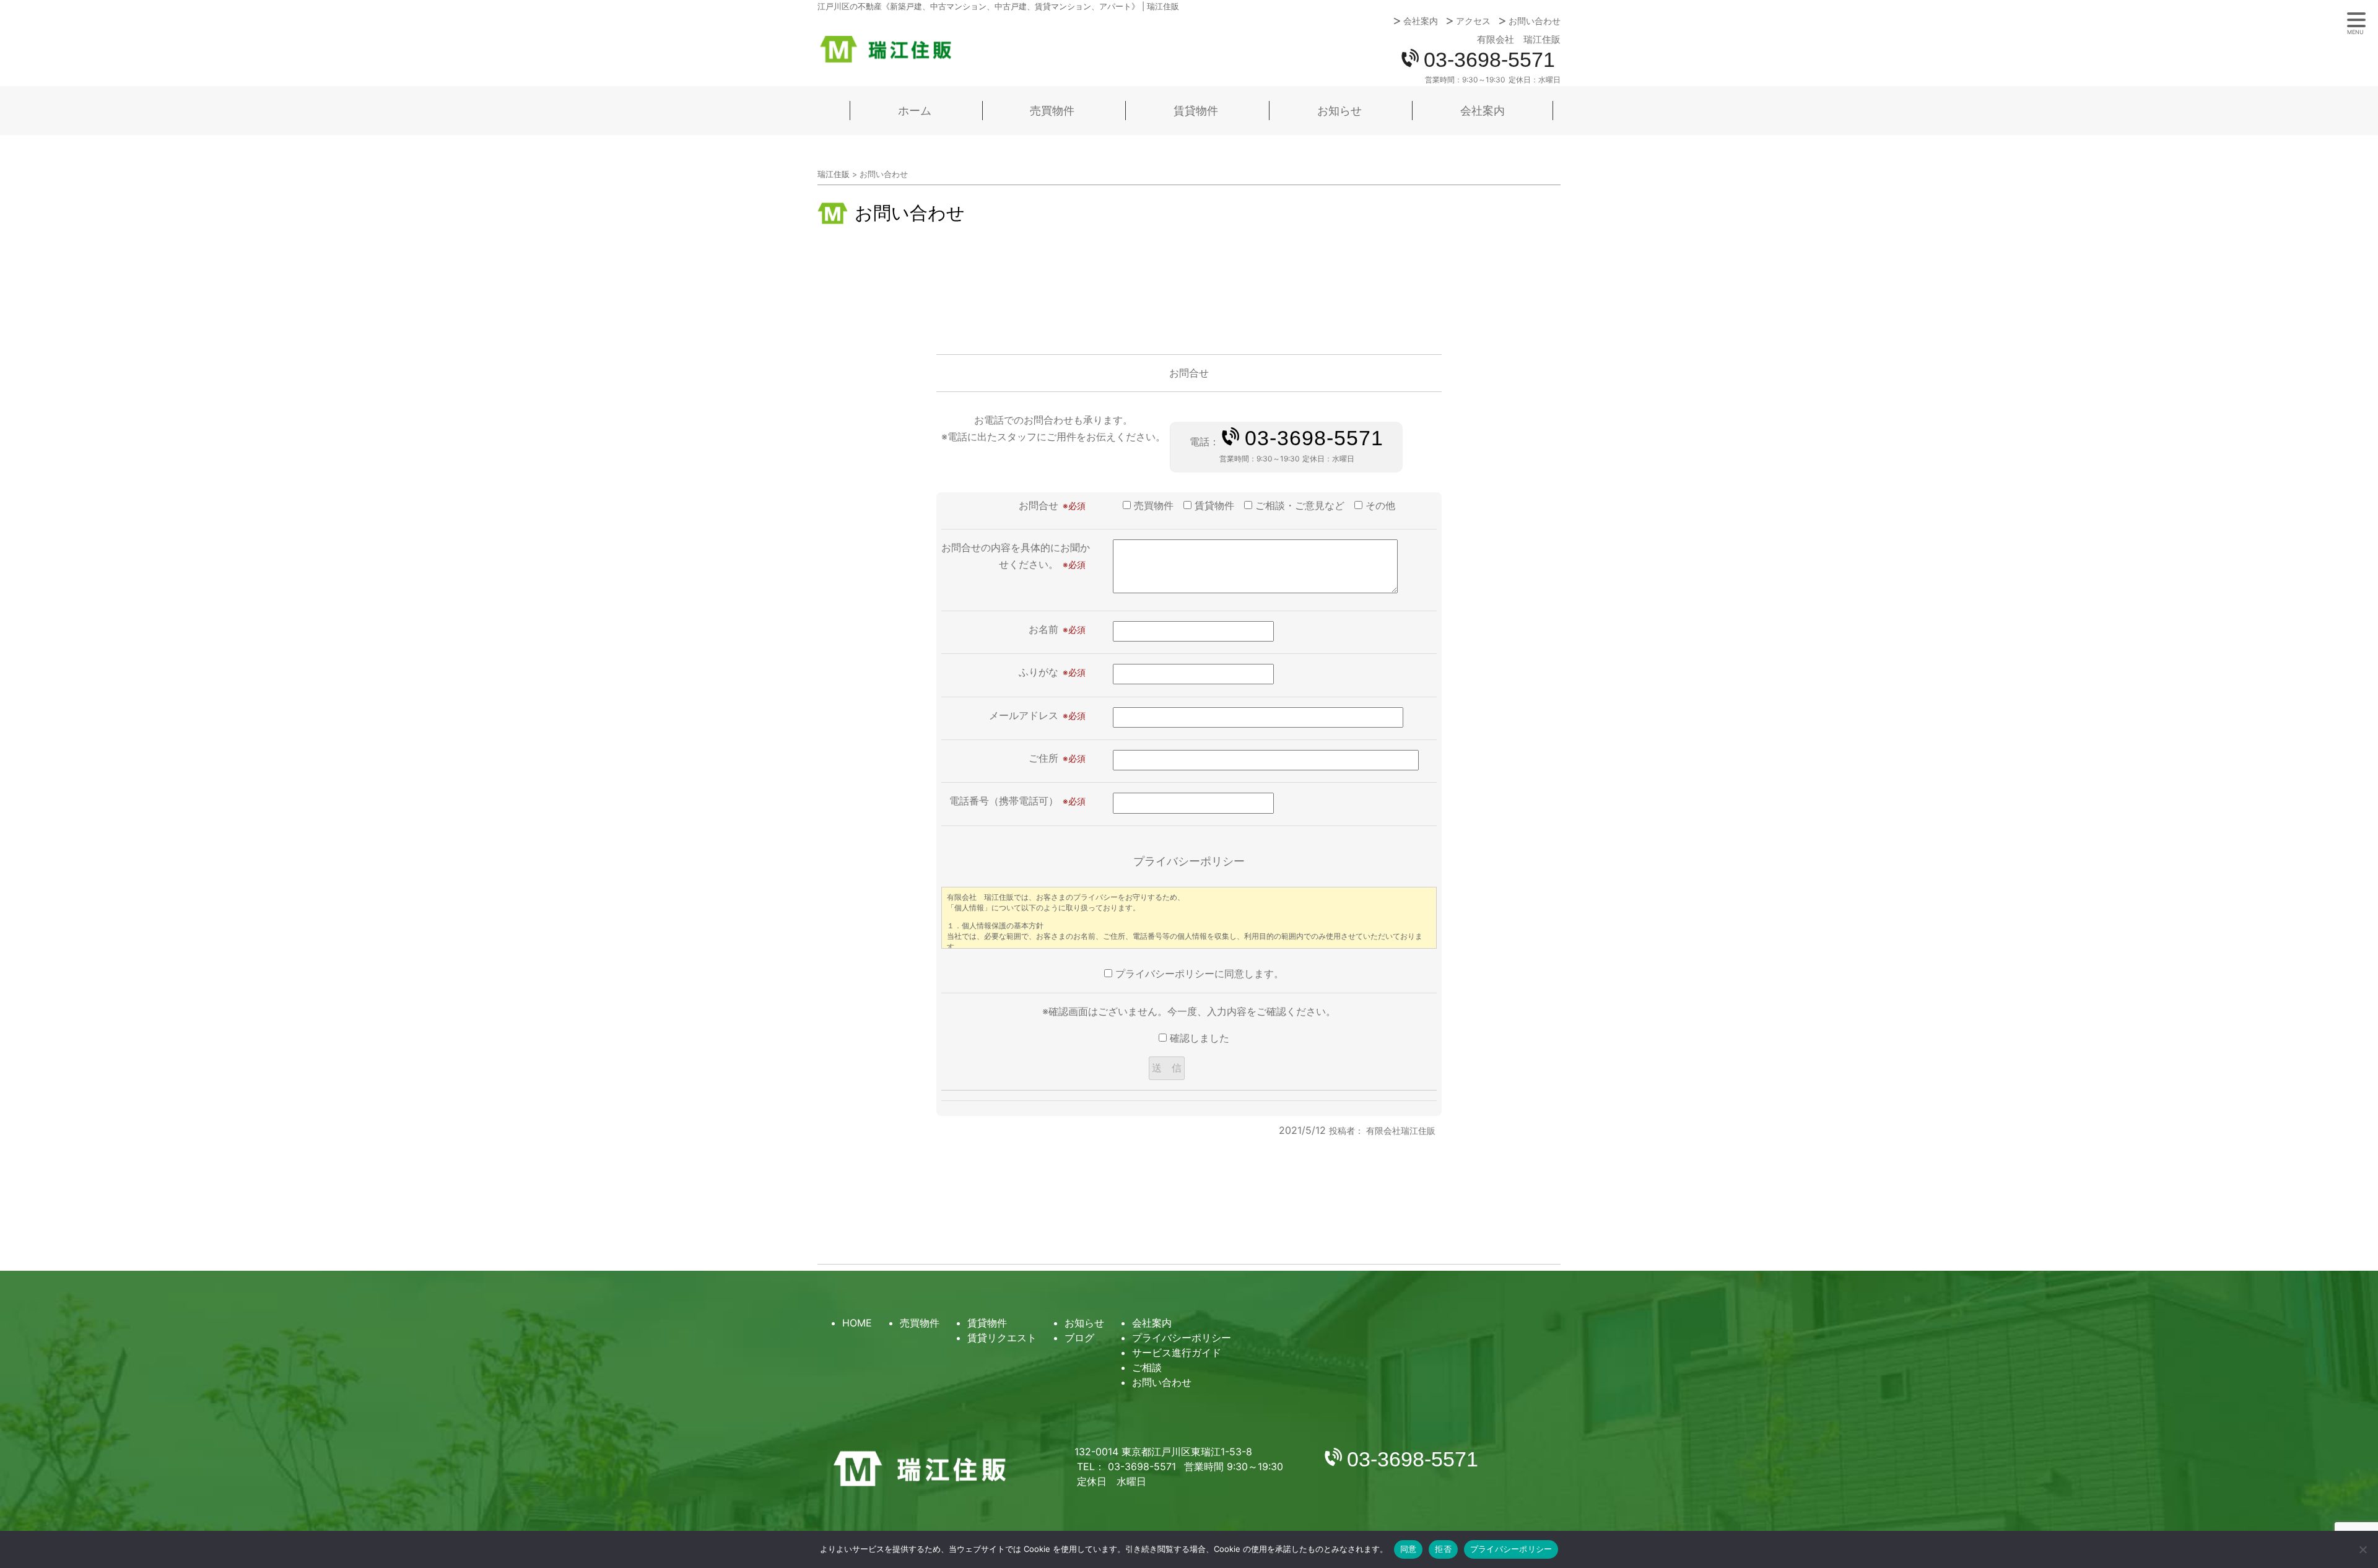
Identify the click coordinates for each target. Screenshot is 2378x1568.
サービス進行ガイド (1177, 1352)
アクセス (1473, 21)
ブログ (1079, 1338)
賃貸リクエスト (1002, 1338)
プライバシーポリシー (1182, 1338)
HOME (857, 1323)
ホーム (915, 111)
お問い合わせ (1535, 21)
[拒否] (2363, 1549)
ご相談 (1147, 1367)
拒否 (1443, 1549)
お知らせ (1339, 111)
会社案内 (1421, 21)
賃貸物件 (1196, 111)
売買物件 (1052, 111)
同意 (1409, 1549)
